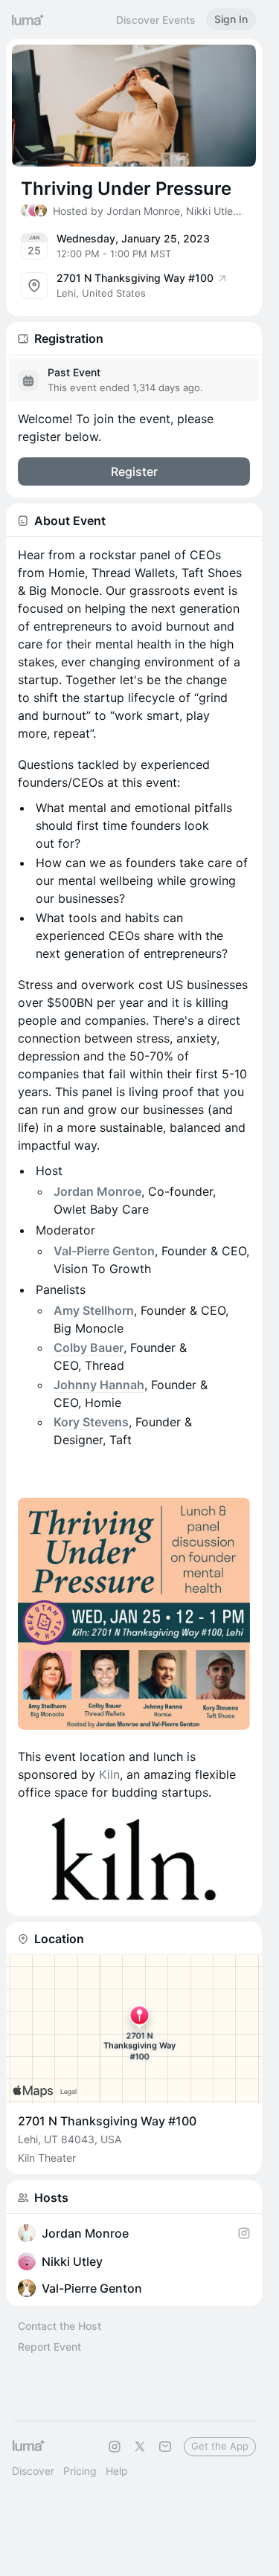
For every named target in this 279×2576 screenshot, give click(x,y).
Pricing (80, 2471)
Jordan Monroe (97, 1191)
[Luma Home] (28, 19)
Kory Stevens (91, 1422)
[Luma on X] (140, 2447)
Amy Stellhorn (94, 1310)
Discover (33, 2471)
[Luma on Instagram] (115, 2447)
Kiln (109, 1774)
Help (117, 2471)
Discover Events (156, 20)
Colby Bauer (89, 1347)
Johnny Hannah (99, 1385)
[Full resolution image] (134, 1614)
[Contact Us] (165, 2447)
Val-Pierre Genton (104, 1251)
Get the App (220, 2446)
